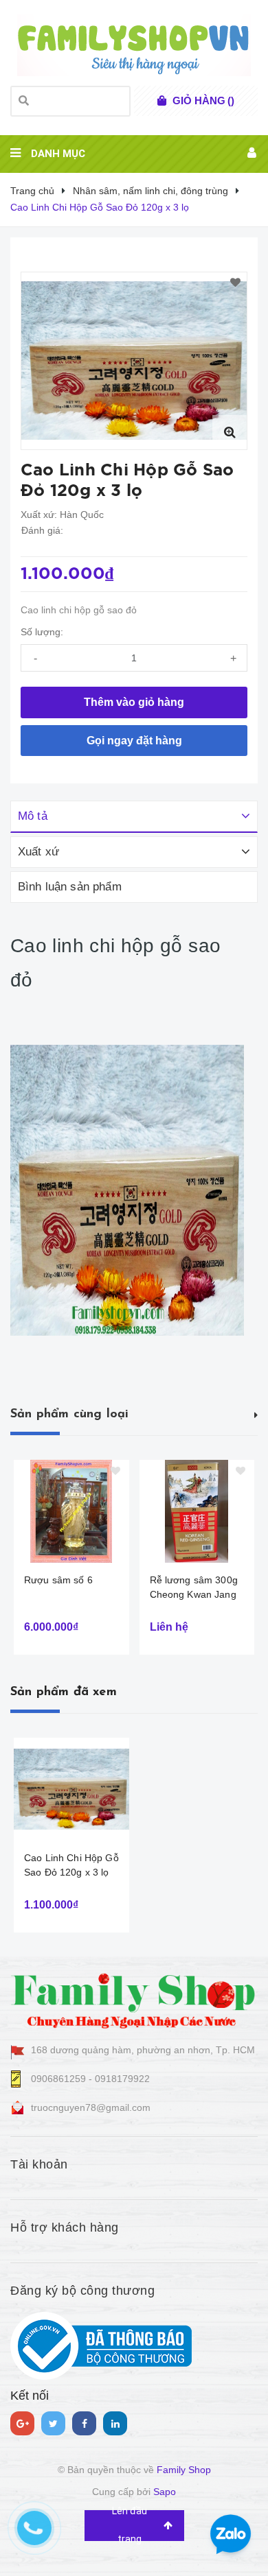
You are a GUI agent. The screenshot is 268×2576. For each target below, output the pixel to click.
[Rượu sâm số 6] (71, 1511)
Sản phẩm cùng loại (69, 1415)
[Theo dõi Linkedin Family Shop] (115, 2423)
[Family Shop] (134, 1998)
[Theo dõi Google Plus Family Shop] (22, 2423)
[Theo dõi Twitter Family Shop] (53, 2423)
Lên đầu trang (130, 2526)
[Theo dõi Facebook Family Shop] (84, 2423)
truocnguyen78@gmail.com (91, 2107)
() (203, 101)
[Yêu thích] (235, 283)
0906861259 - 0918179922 (90, 2079)
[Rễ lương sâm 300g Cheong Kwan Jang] (197, 1511)
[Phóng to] (230, 432)
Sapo (165, 2492)
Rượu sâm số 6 (58, 1580)
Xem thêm (256, 1413)
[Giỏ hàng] (162, 101)
